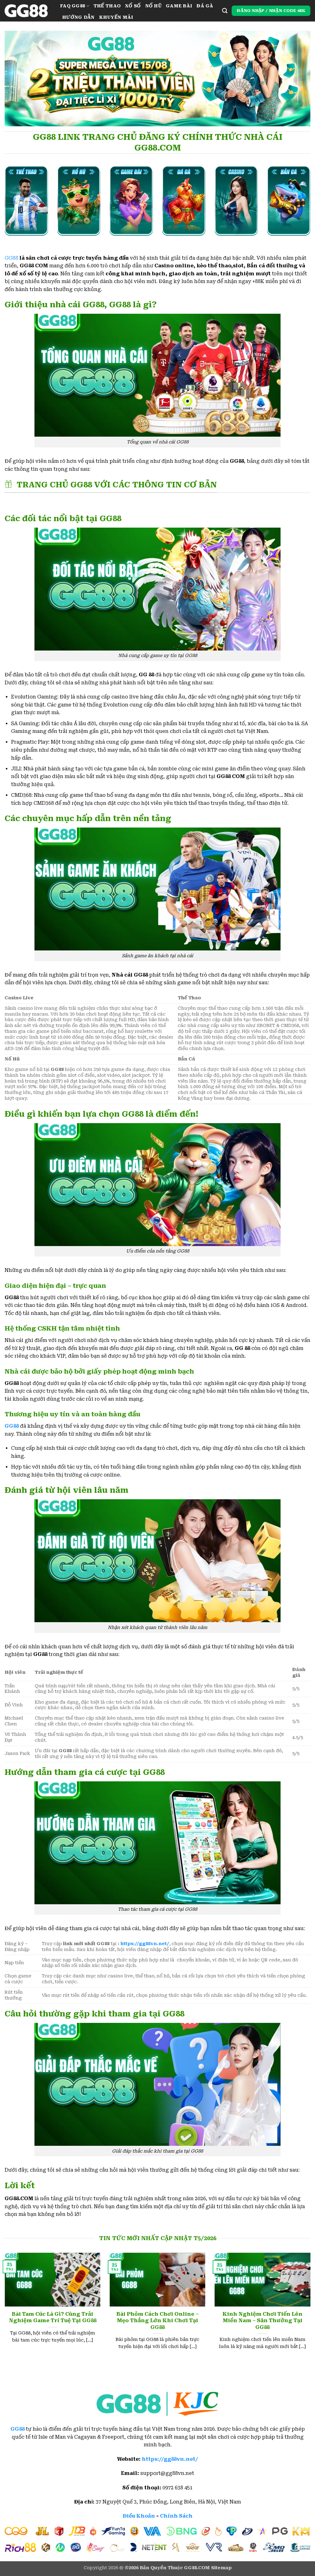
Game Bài (179, 6)
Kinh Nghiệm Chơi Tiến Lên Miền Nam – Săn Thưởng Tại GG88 (262, 2321)
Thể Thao (107, 6)
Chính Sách (176, 2516)
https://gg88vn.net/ (145, 1944)
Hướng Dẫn (78, 17)
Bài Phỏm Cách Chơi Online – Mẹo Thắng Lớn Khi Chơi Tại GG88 (157, 2321)
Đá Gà (205, 6)
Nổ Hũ (153, 6)
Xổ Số (133, 6)
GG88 (11, 258)
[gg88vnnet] (28, 11)
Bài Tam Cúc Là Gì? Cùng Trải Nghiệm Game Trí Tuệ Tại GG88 (53, 2317)
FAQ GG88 (72, 6)
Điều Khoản (139, 2516)
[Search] (225, 11)
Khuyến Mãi (116, 17)
